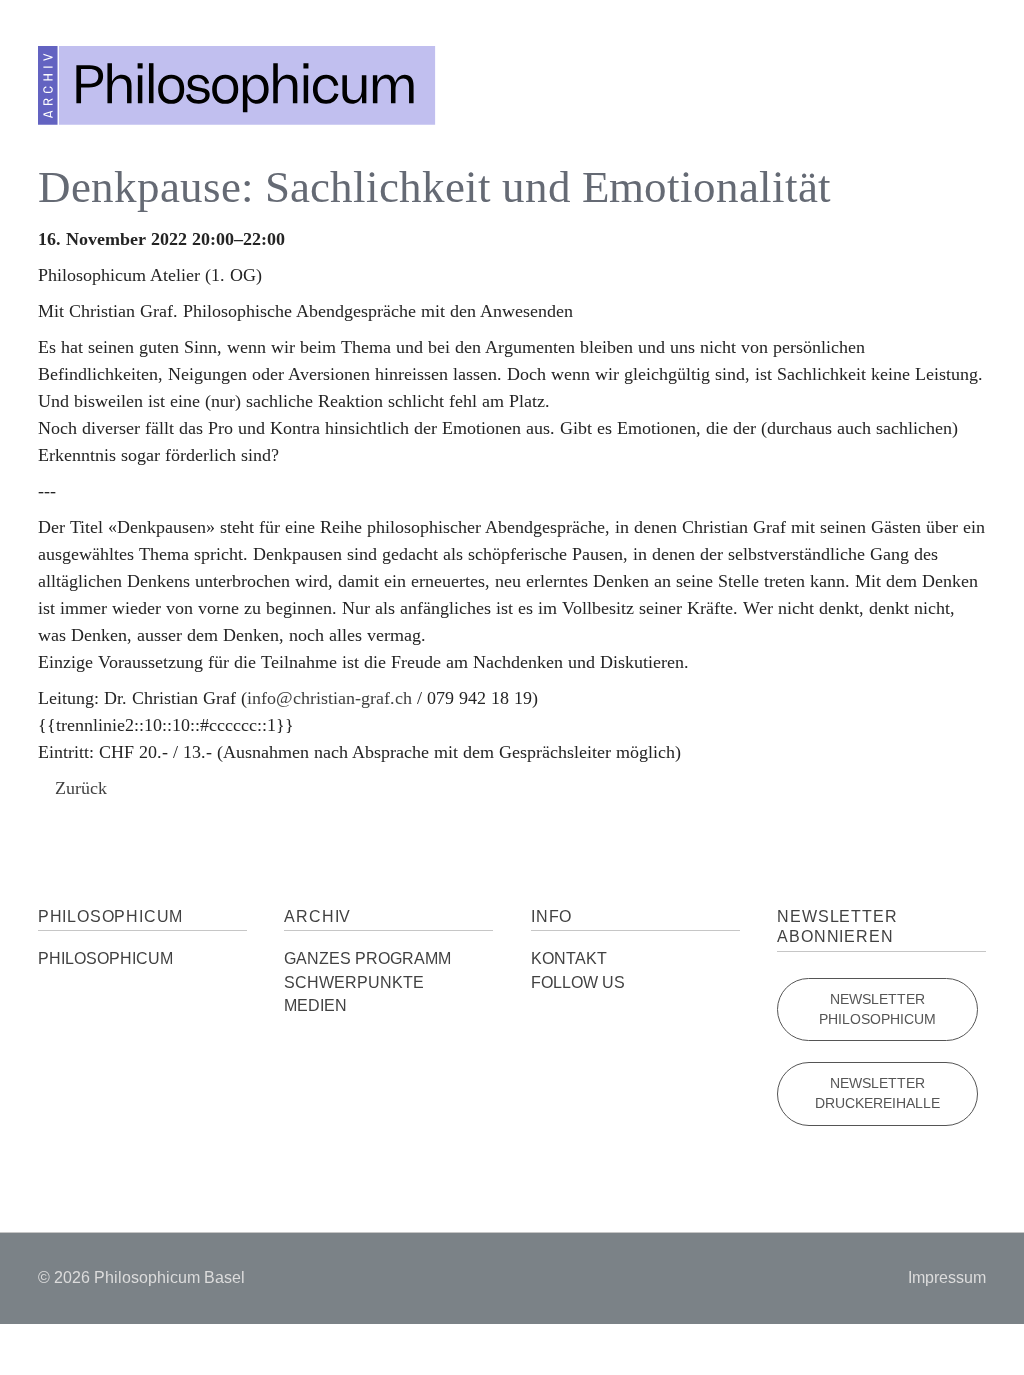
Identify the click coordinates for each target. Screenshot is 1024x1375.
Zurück (81, 788)
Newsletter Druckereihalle (877, 1093)
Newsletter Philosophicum (877, 1009)
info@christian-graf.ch (329, 698)
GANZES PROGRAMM (367, 958)
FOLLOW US (578, 982)
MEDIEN (315, 1005)
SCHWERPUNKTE (354, 982)
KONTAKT (569, 958)
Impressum (947, 1277)
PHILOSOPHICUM (105, 958)
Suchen (914, 80)
